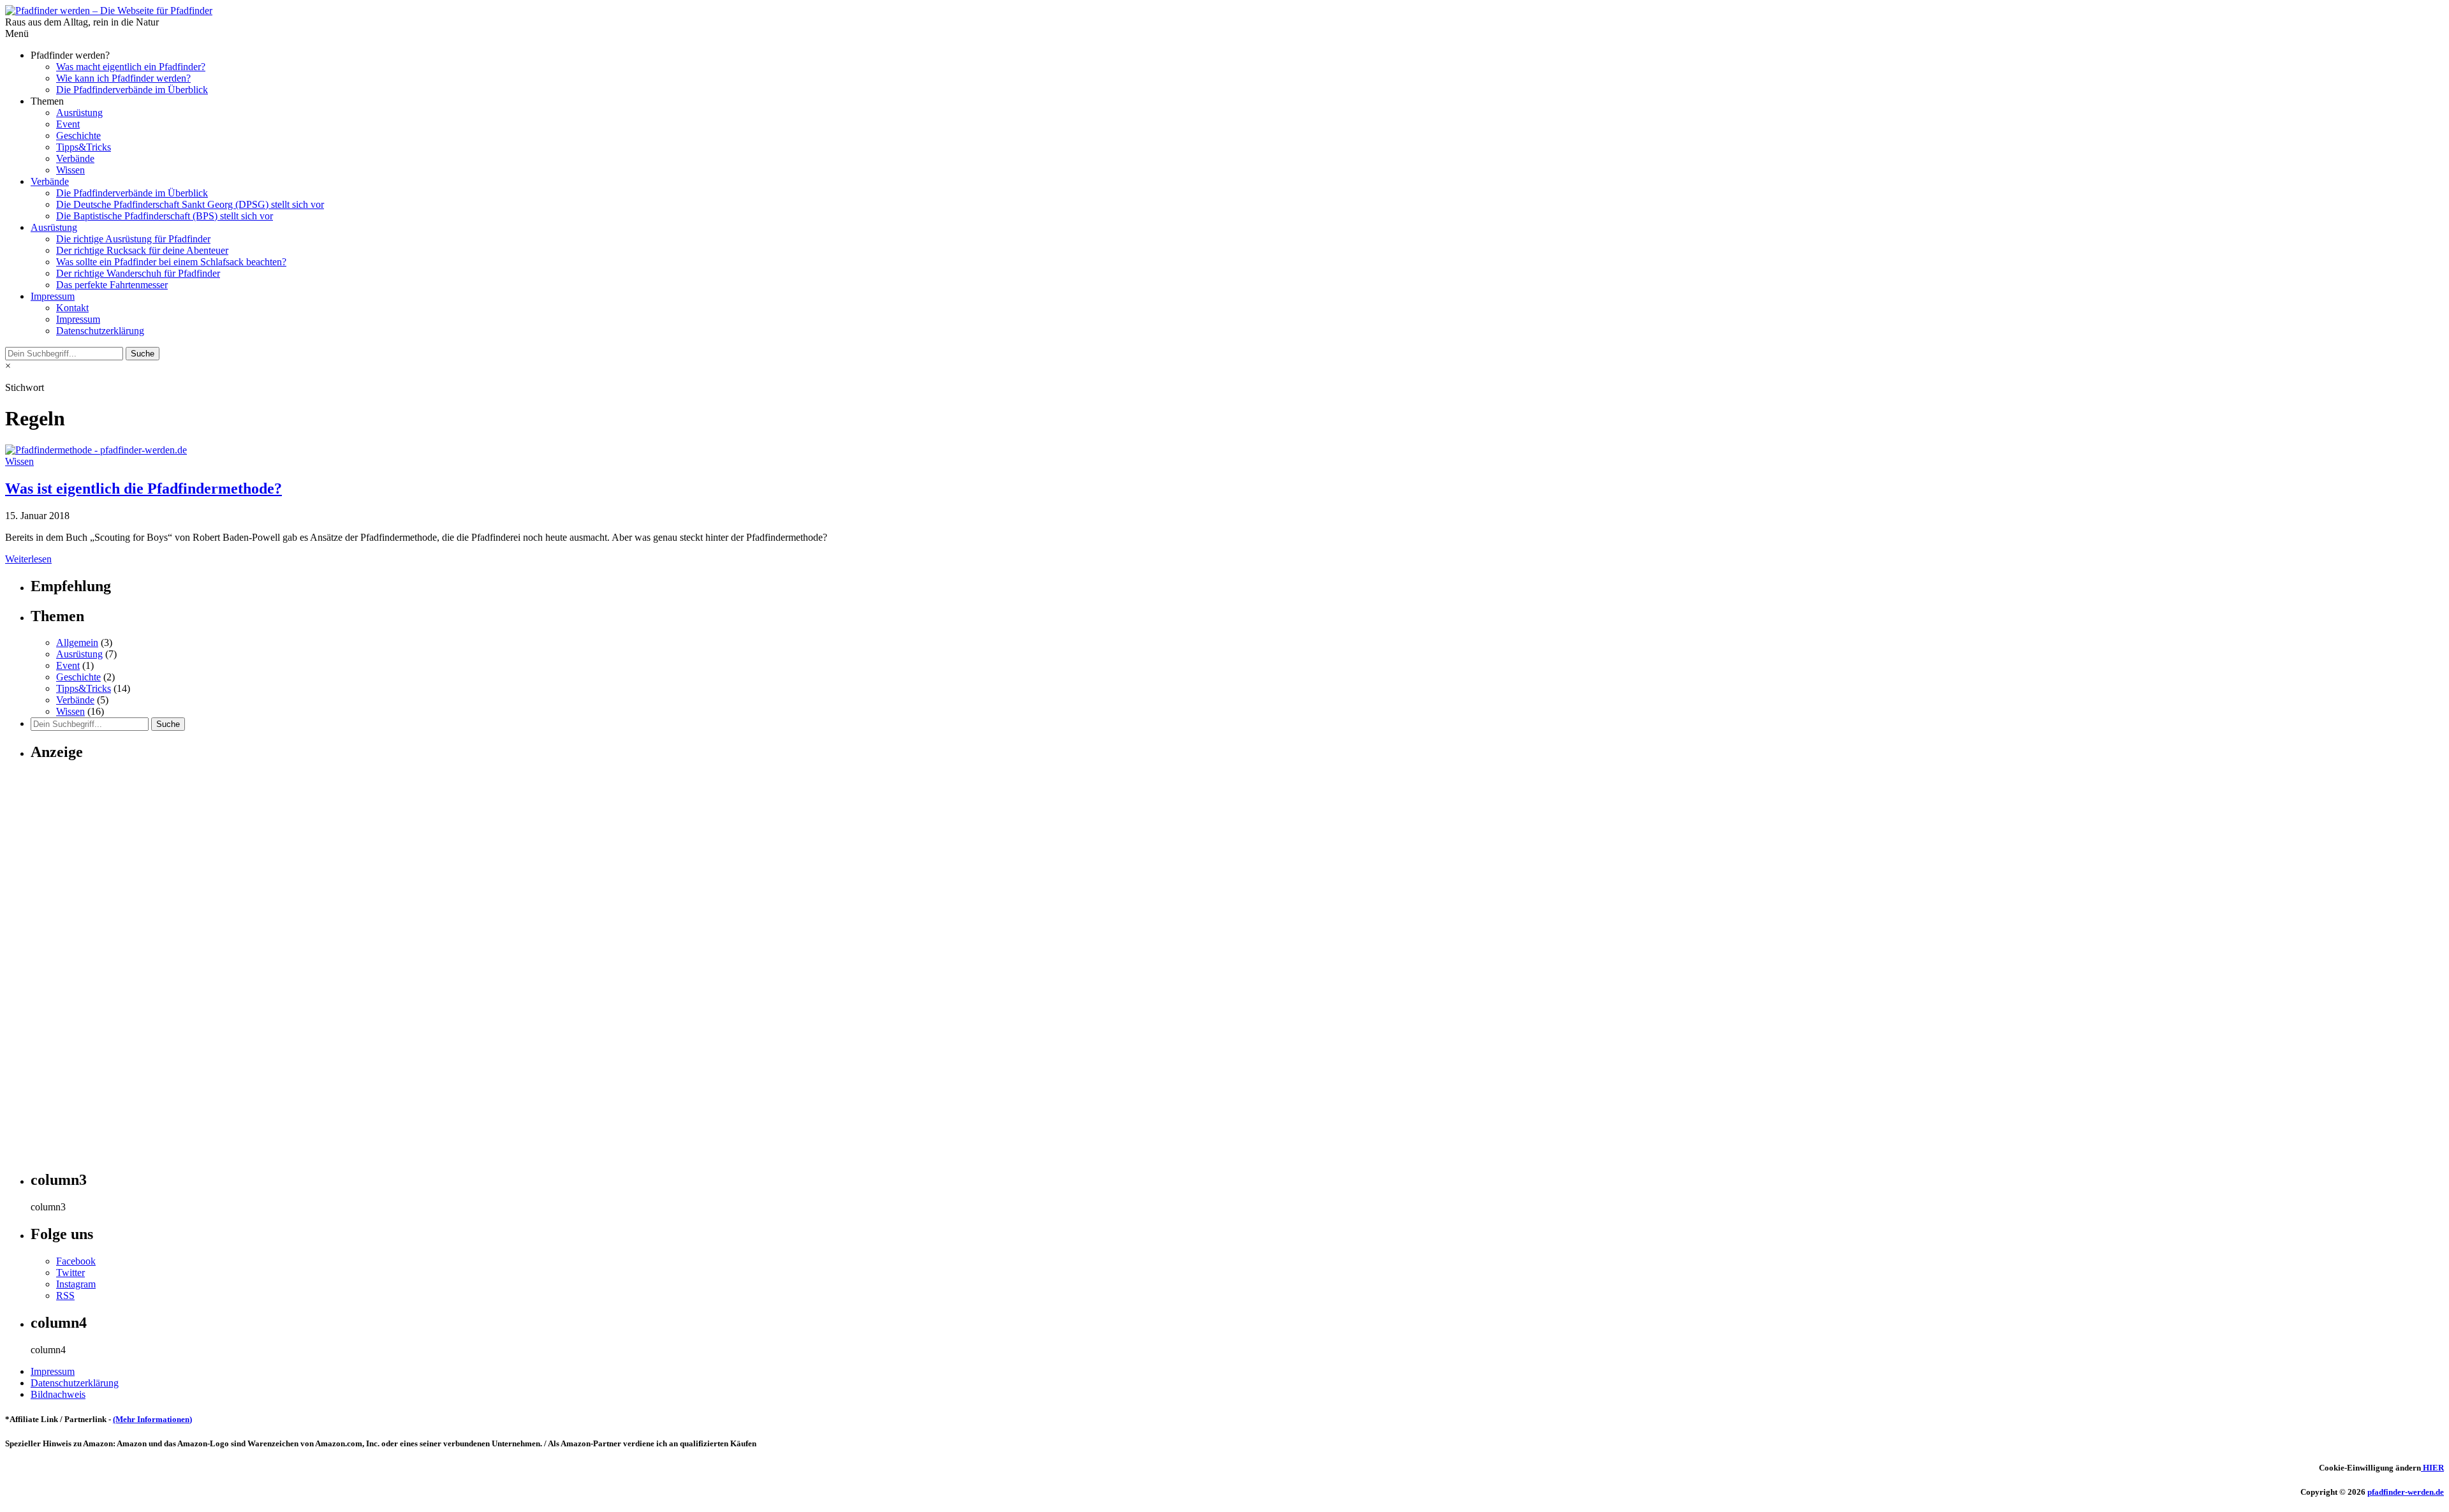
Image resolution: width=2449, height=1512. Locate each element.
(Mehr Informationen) (152, 1419)
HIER (2432, 1468)
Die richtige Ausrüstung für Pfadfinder (133, 239)
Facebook (76, 1261)
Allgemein (77, 642)
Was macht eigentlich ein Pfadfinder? (131, 67)
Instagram (76, 1284)
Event (68, 124)
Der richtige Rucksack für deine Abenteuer (142, 250)
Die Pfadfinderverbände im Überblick (132, 90)
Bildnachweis (58, 1394)
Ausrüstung (79, 113)
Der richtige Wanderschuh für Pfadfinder (138, 273)
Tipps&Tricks (84, 147)
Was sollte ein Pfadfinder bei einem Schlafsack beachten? (171, 262)
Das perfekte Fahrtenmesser (112, 285)
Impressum (53, 296)
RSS (65, 1295)
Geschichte (78, 136)
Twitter (70, 1273)
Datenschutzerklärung (100, 331)
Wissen (70, 170)
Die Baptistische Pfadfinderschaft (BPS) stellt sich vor (165, 216)
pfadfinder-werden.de (2406, 1492)
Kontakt (72, 308)
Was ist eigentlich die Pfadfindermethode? (143, 488)
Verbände (75, 158)
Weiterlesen (28, 559)
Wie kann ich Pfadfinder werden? (123, 78)
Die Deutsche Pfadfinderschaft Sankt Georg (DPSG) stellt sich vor (190, 204)
